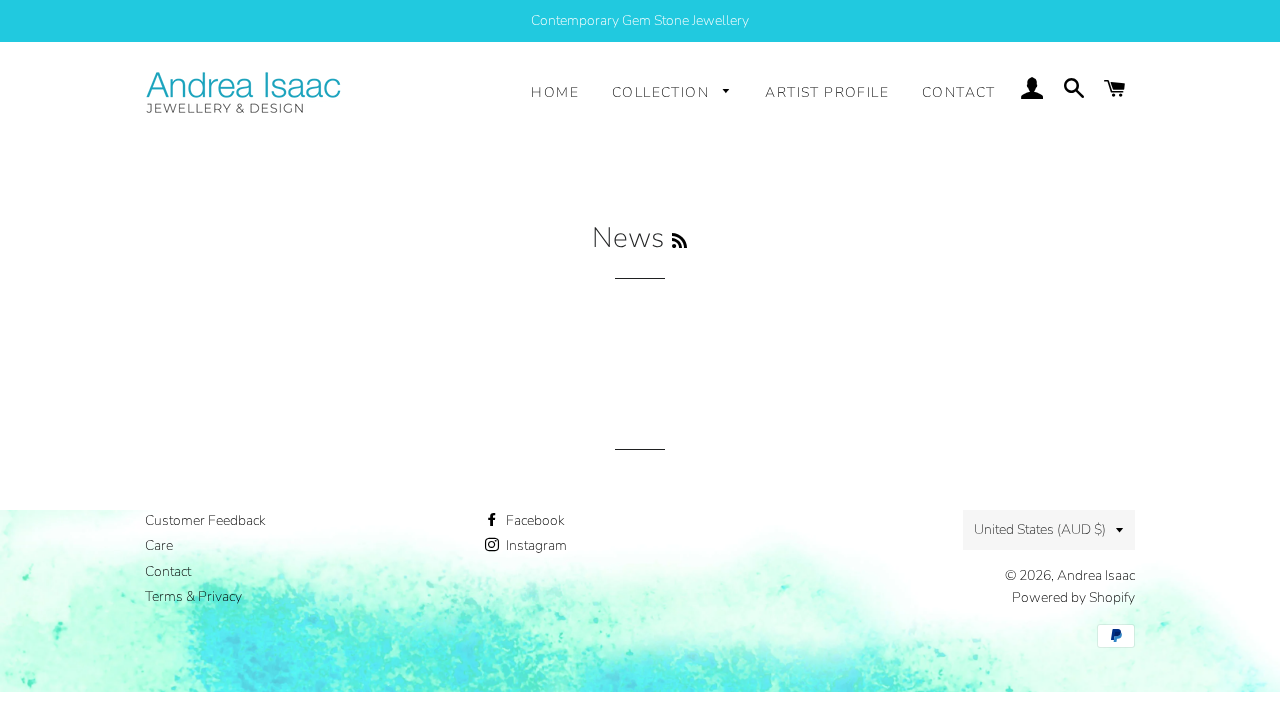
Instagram (535, 545)
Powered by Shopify (1073, 597)
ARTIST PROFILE (827, 92)
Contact (168, 571)
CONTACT (959, 92)
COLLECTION (662, 92)
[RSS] (679, 241)
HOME (555, 92)
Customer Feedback (205, 520)
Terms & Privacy (193, 596)
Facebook (534, 520)
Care (159, 545)
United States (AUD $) (1040, 529)
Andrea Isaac (1096, 575)
